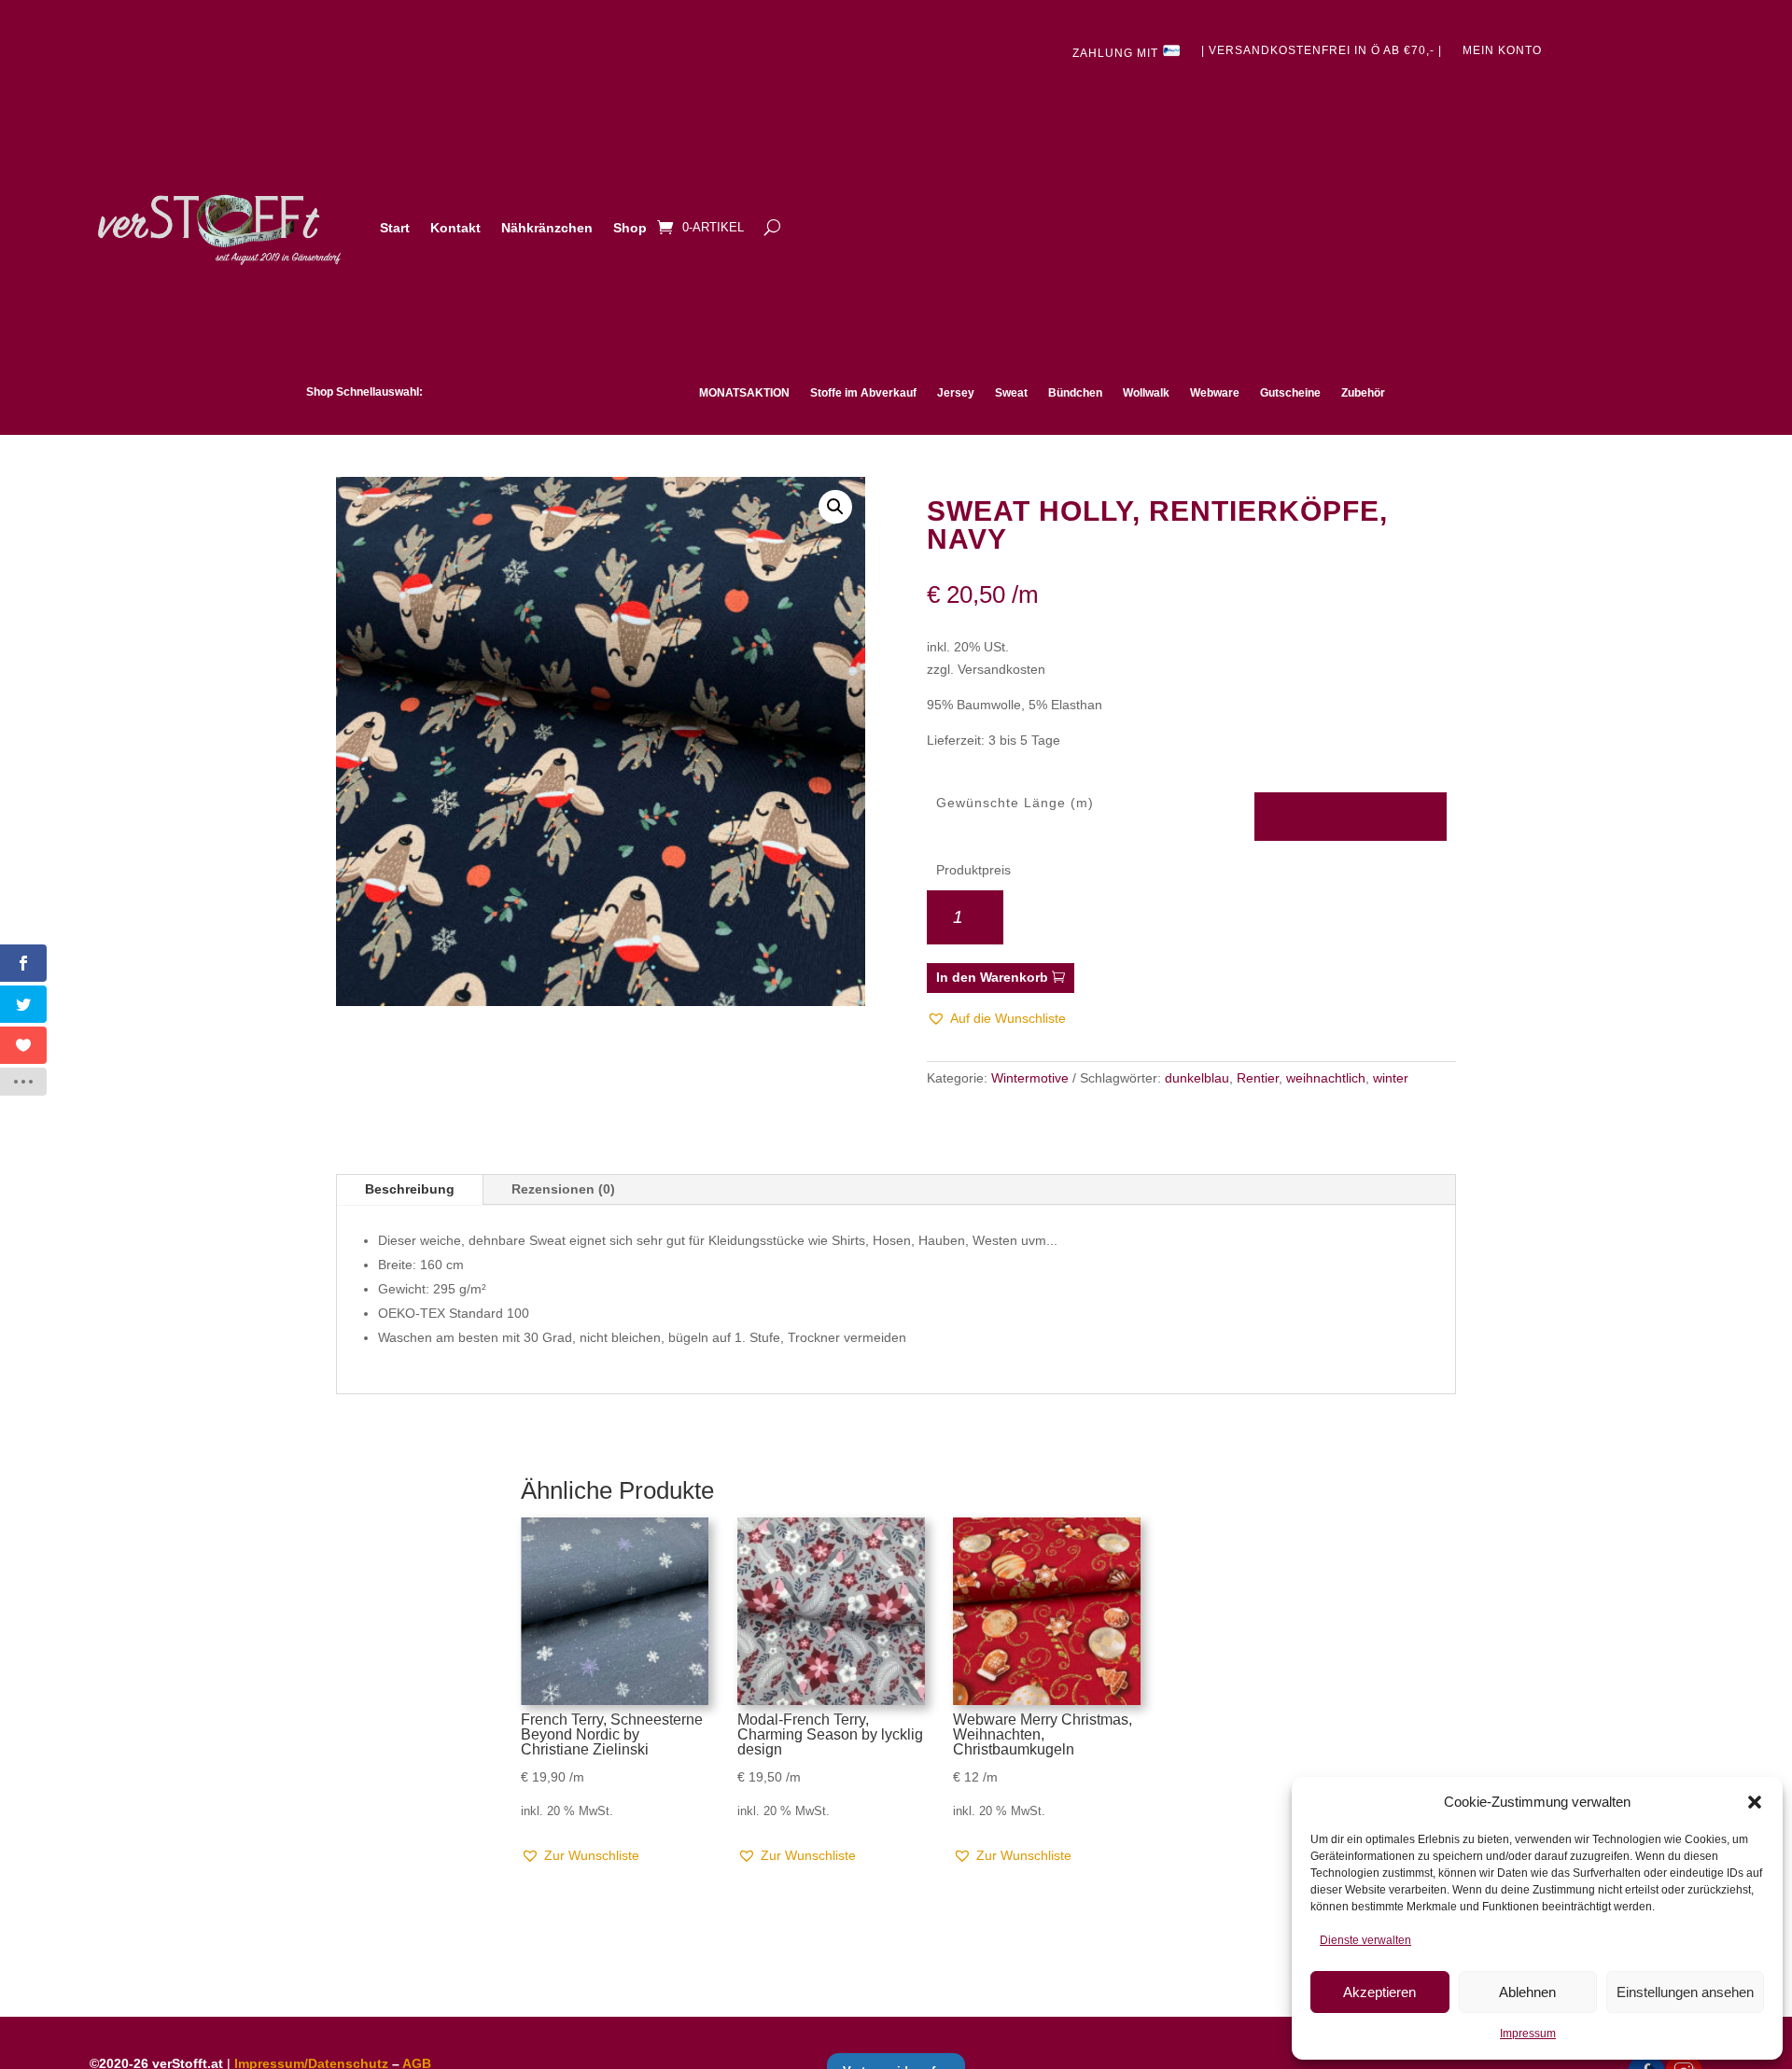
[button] (1755, 1802)
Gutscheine (1290, 393)
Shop (630, 228)
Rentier (1258, 1078)
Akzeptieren (1379, 1992)
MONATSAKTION (744, 393)
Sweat (1011, 393)
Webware (1215, 393)
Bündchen (1075, 393)
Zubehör (1363, 393)
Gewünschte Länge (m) (1015, 803)
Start (395, 228)
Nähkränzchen (547, 228)
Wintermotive (1030, 1078)
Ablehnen (1527, 1992)
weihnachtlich (1326, 1078)
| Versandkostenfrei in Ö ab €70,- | (1322, 50)
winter (1391, 1078)
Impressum (1528, 2034)
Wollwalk (1146, 393)
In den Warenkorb (992, 977)
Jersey (956, 393)
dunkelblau (1197, 1078)
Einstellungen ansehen (1685, 1992)
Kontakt (455, 228)
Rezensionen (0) (563, 1189)
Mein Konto (1502, 50)
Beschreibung (410, 1189)
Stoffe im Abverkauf (863, 393)
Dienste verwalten (1365, 1940)
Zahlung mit (1117, 53)
